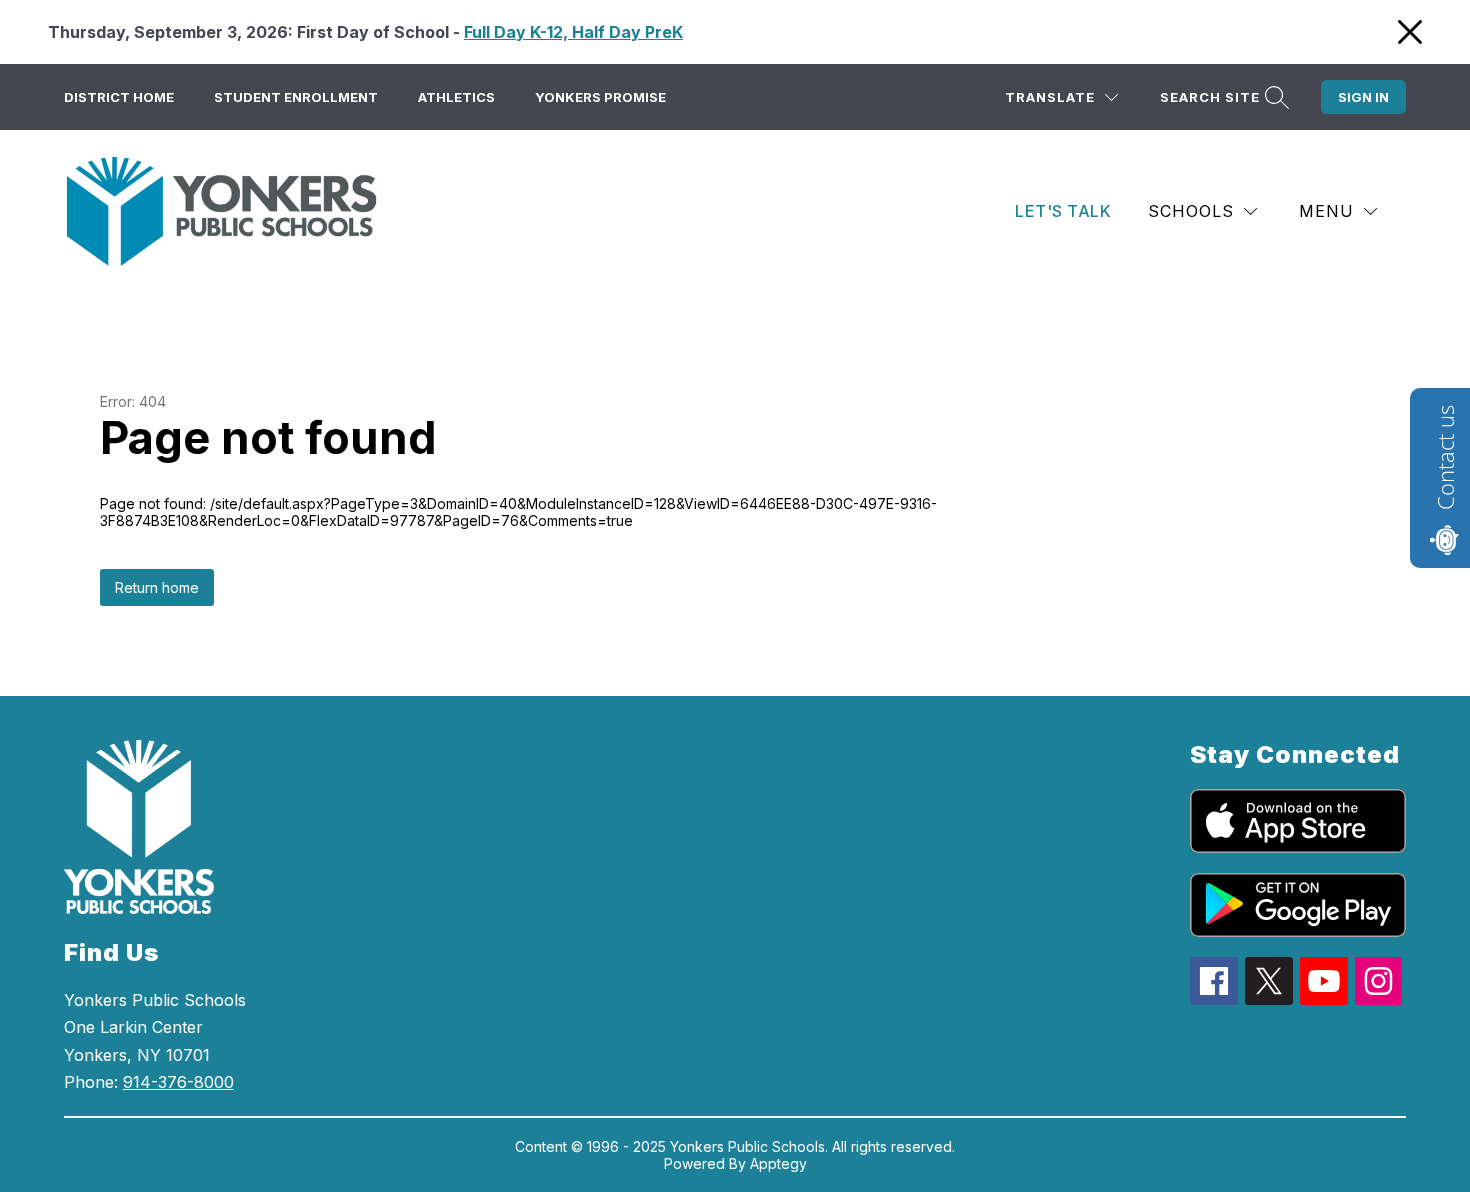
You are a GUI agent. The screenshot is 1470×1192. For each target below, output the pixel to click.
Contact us (1445, 457)
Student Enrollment (296, 97)
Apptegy (778, 1163)
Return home (157, 587)
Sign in (1363, 97)
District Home (119, 97)
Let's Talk (1063, 211)
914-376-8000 (178, 1082)
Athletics (456, 97)
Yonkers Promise (600, 97)
